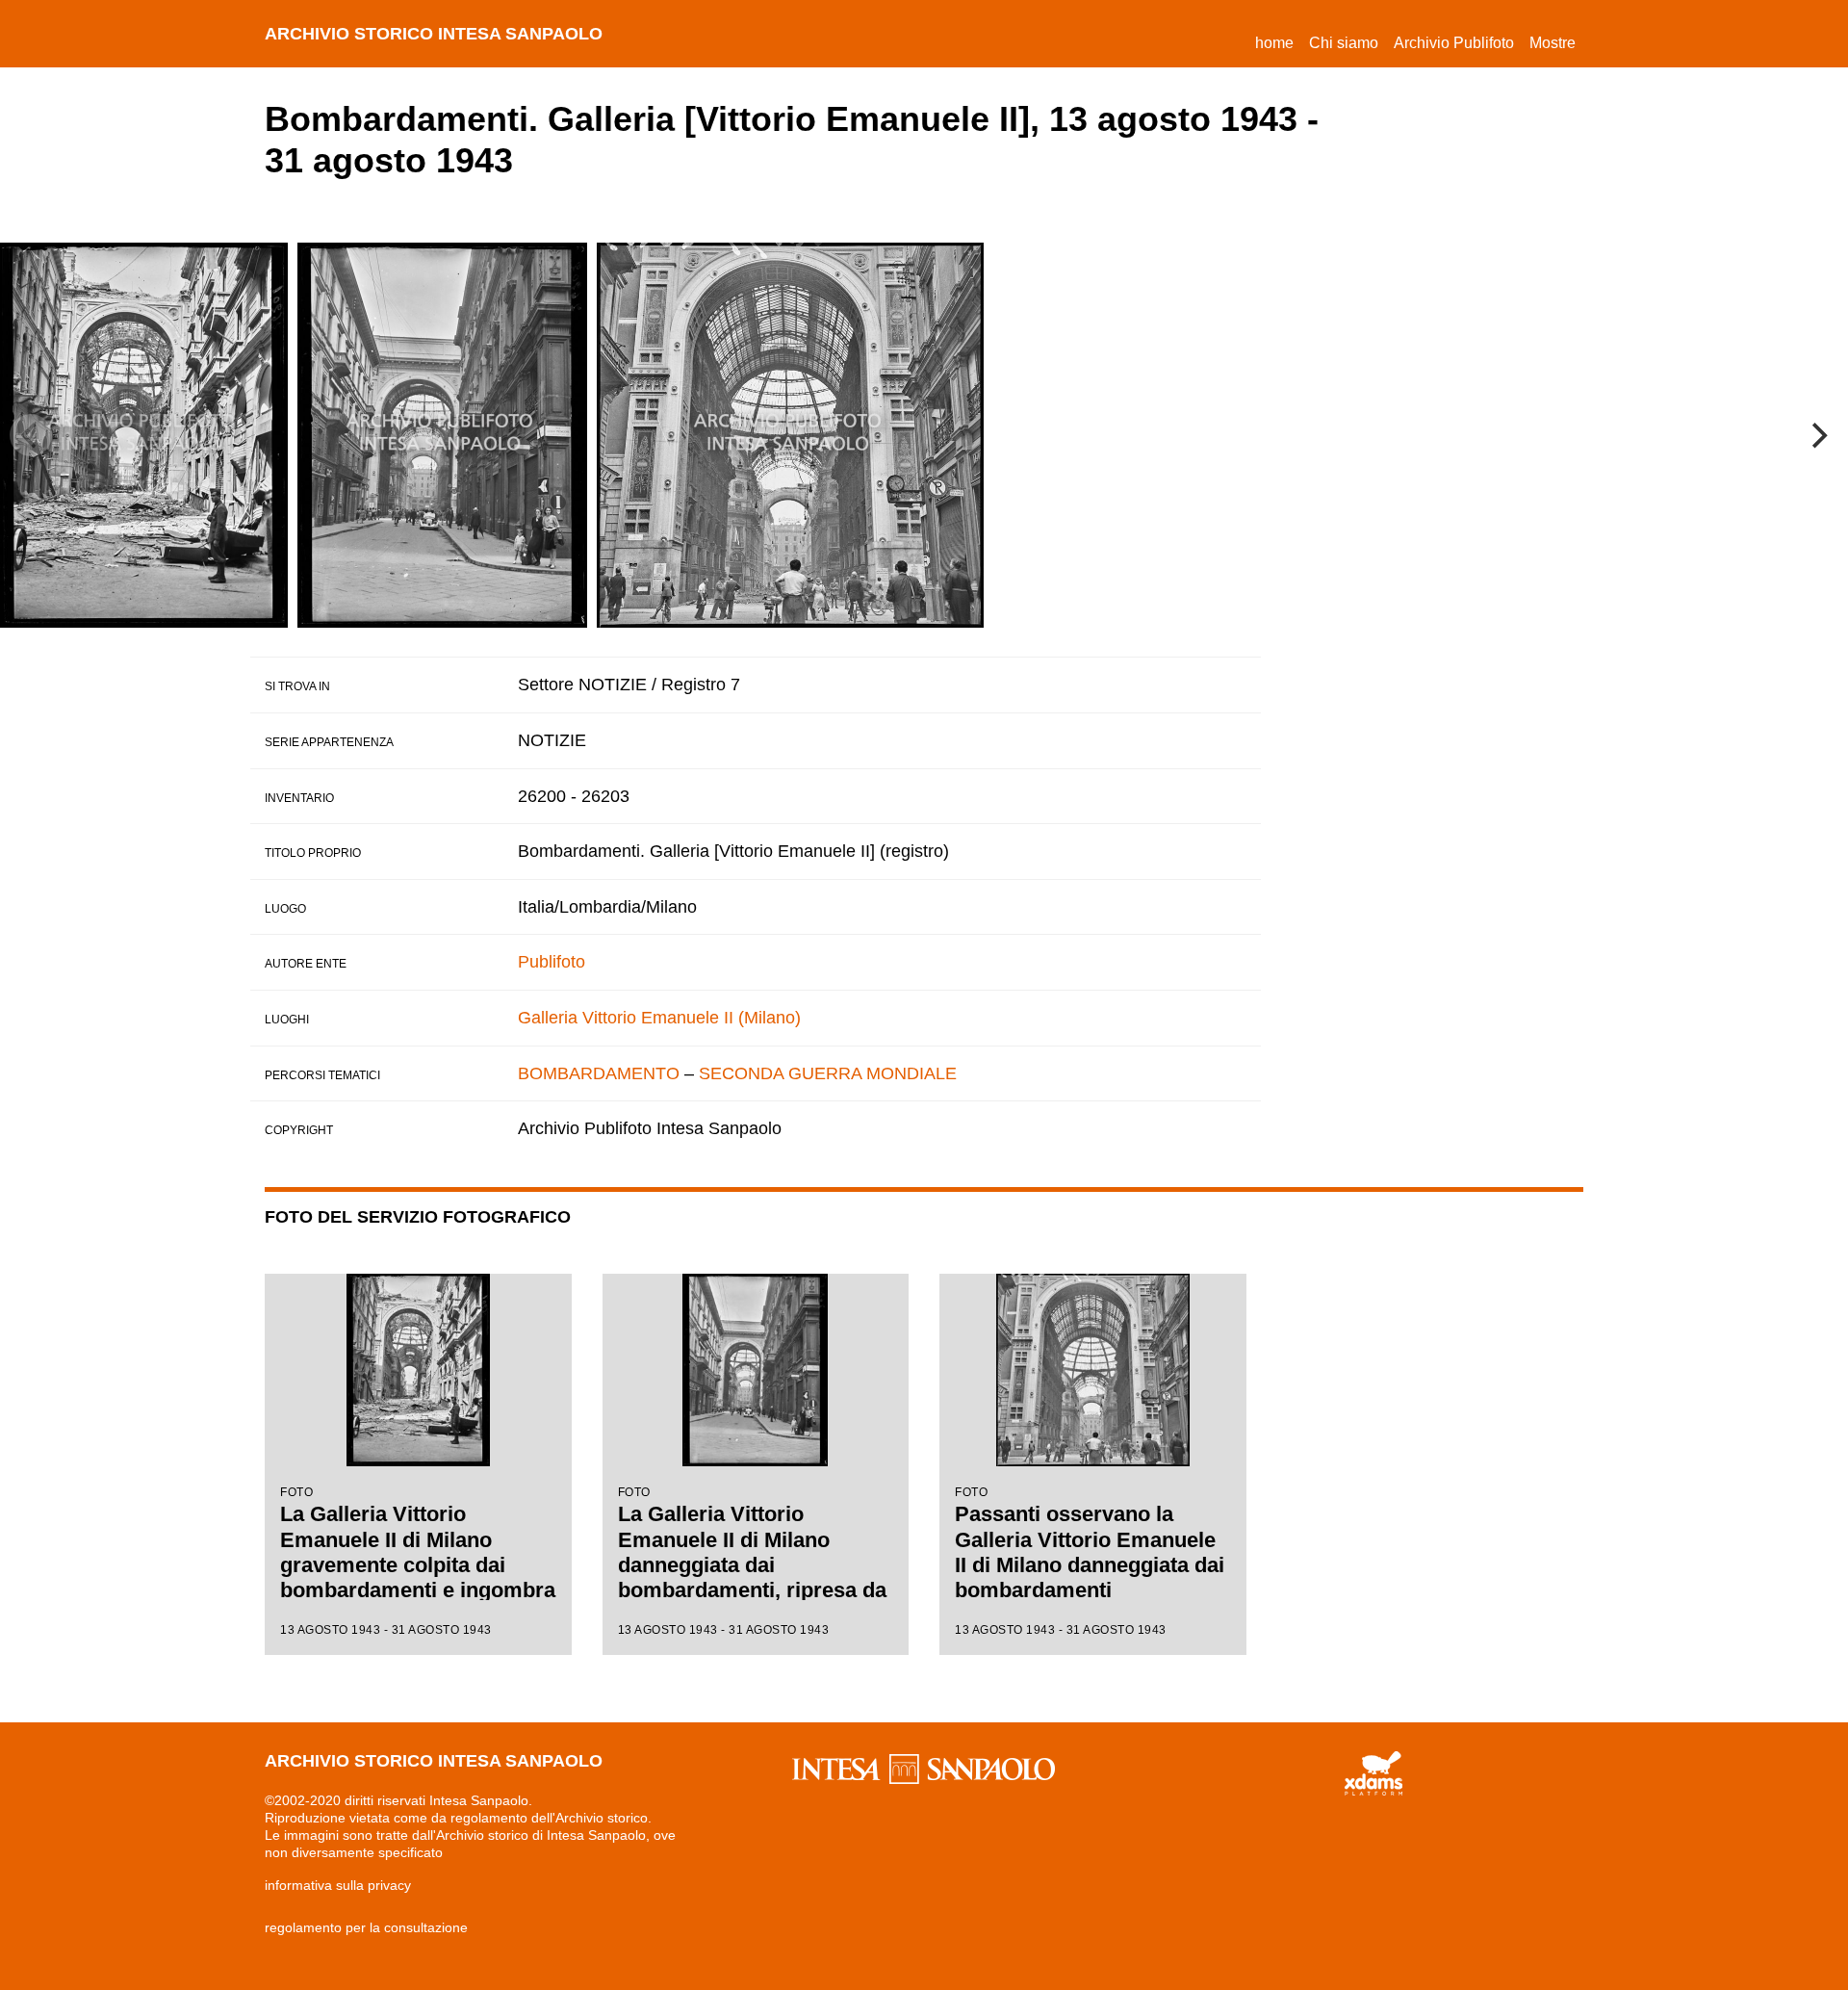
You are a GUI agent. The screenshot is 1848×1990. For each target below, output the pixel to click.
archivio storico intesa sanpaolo (434, 34)
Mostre (1553, 43)
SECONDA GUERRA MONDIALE (828, 1073)
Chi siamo (1344, 43)
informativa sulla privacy (338, 1885)
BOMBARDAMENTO (599, 1073)
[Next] (1817, 435)
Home (1278, 42)
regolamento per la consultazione (366, 1927)
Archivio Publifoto (1454, 43)
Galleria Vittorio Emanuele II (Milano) (659, 1018)
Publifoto (552, 962)
